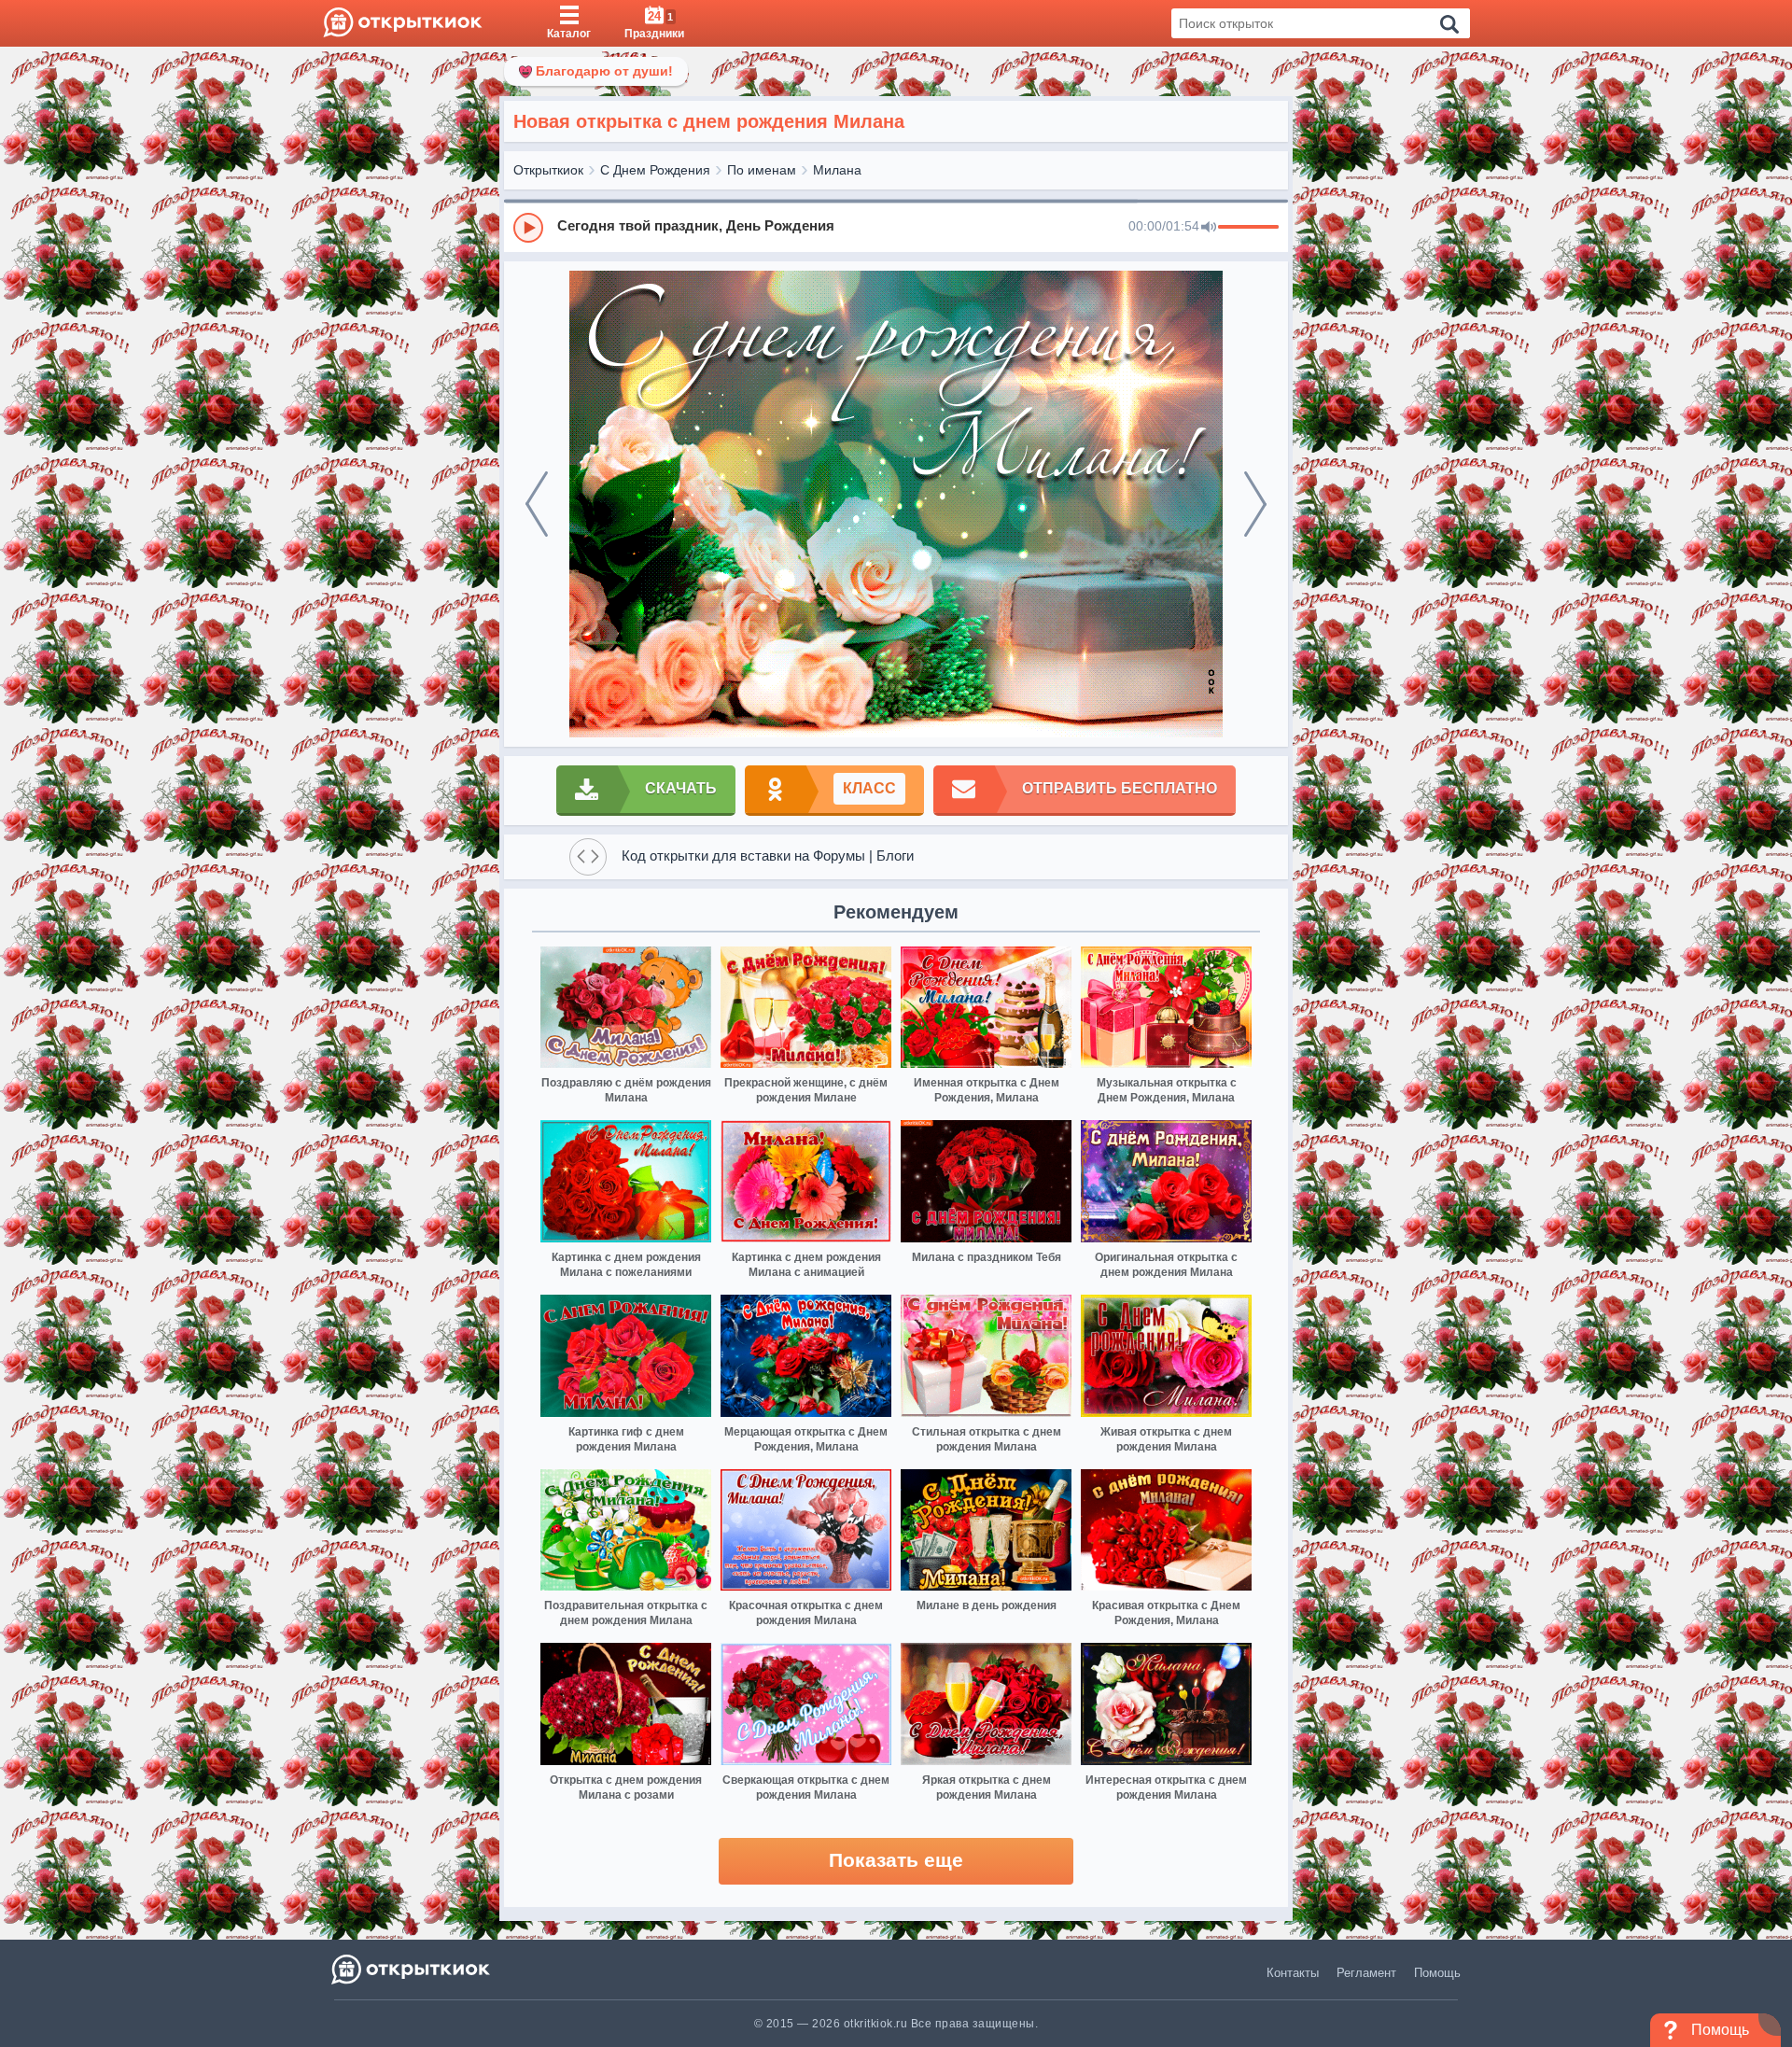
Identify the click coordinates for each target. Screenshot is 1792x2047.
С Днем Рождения (655, 170)
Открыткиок (548, 170)
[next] (1255, 504)
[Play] (528, 228)
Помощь (1437, 1973)
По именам (762, 170)
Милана (837, 170)
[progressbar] (1248, 228)
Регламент (1366, 1973)
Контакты (1293, 1973)
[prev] (537, 504)
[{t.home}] (412, 1969)
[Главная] (403, 23)
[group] (896, 227)
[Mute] (1209, 228)
